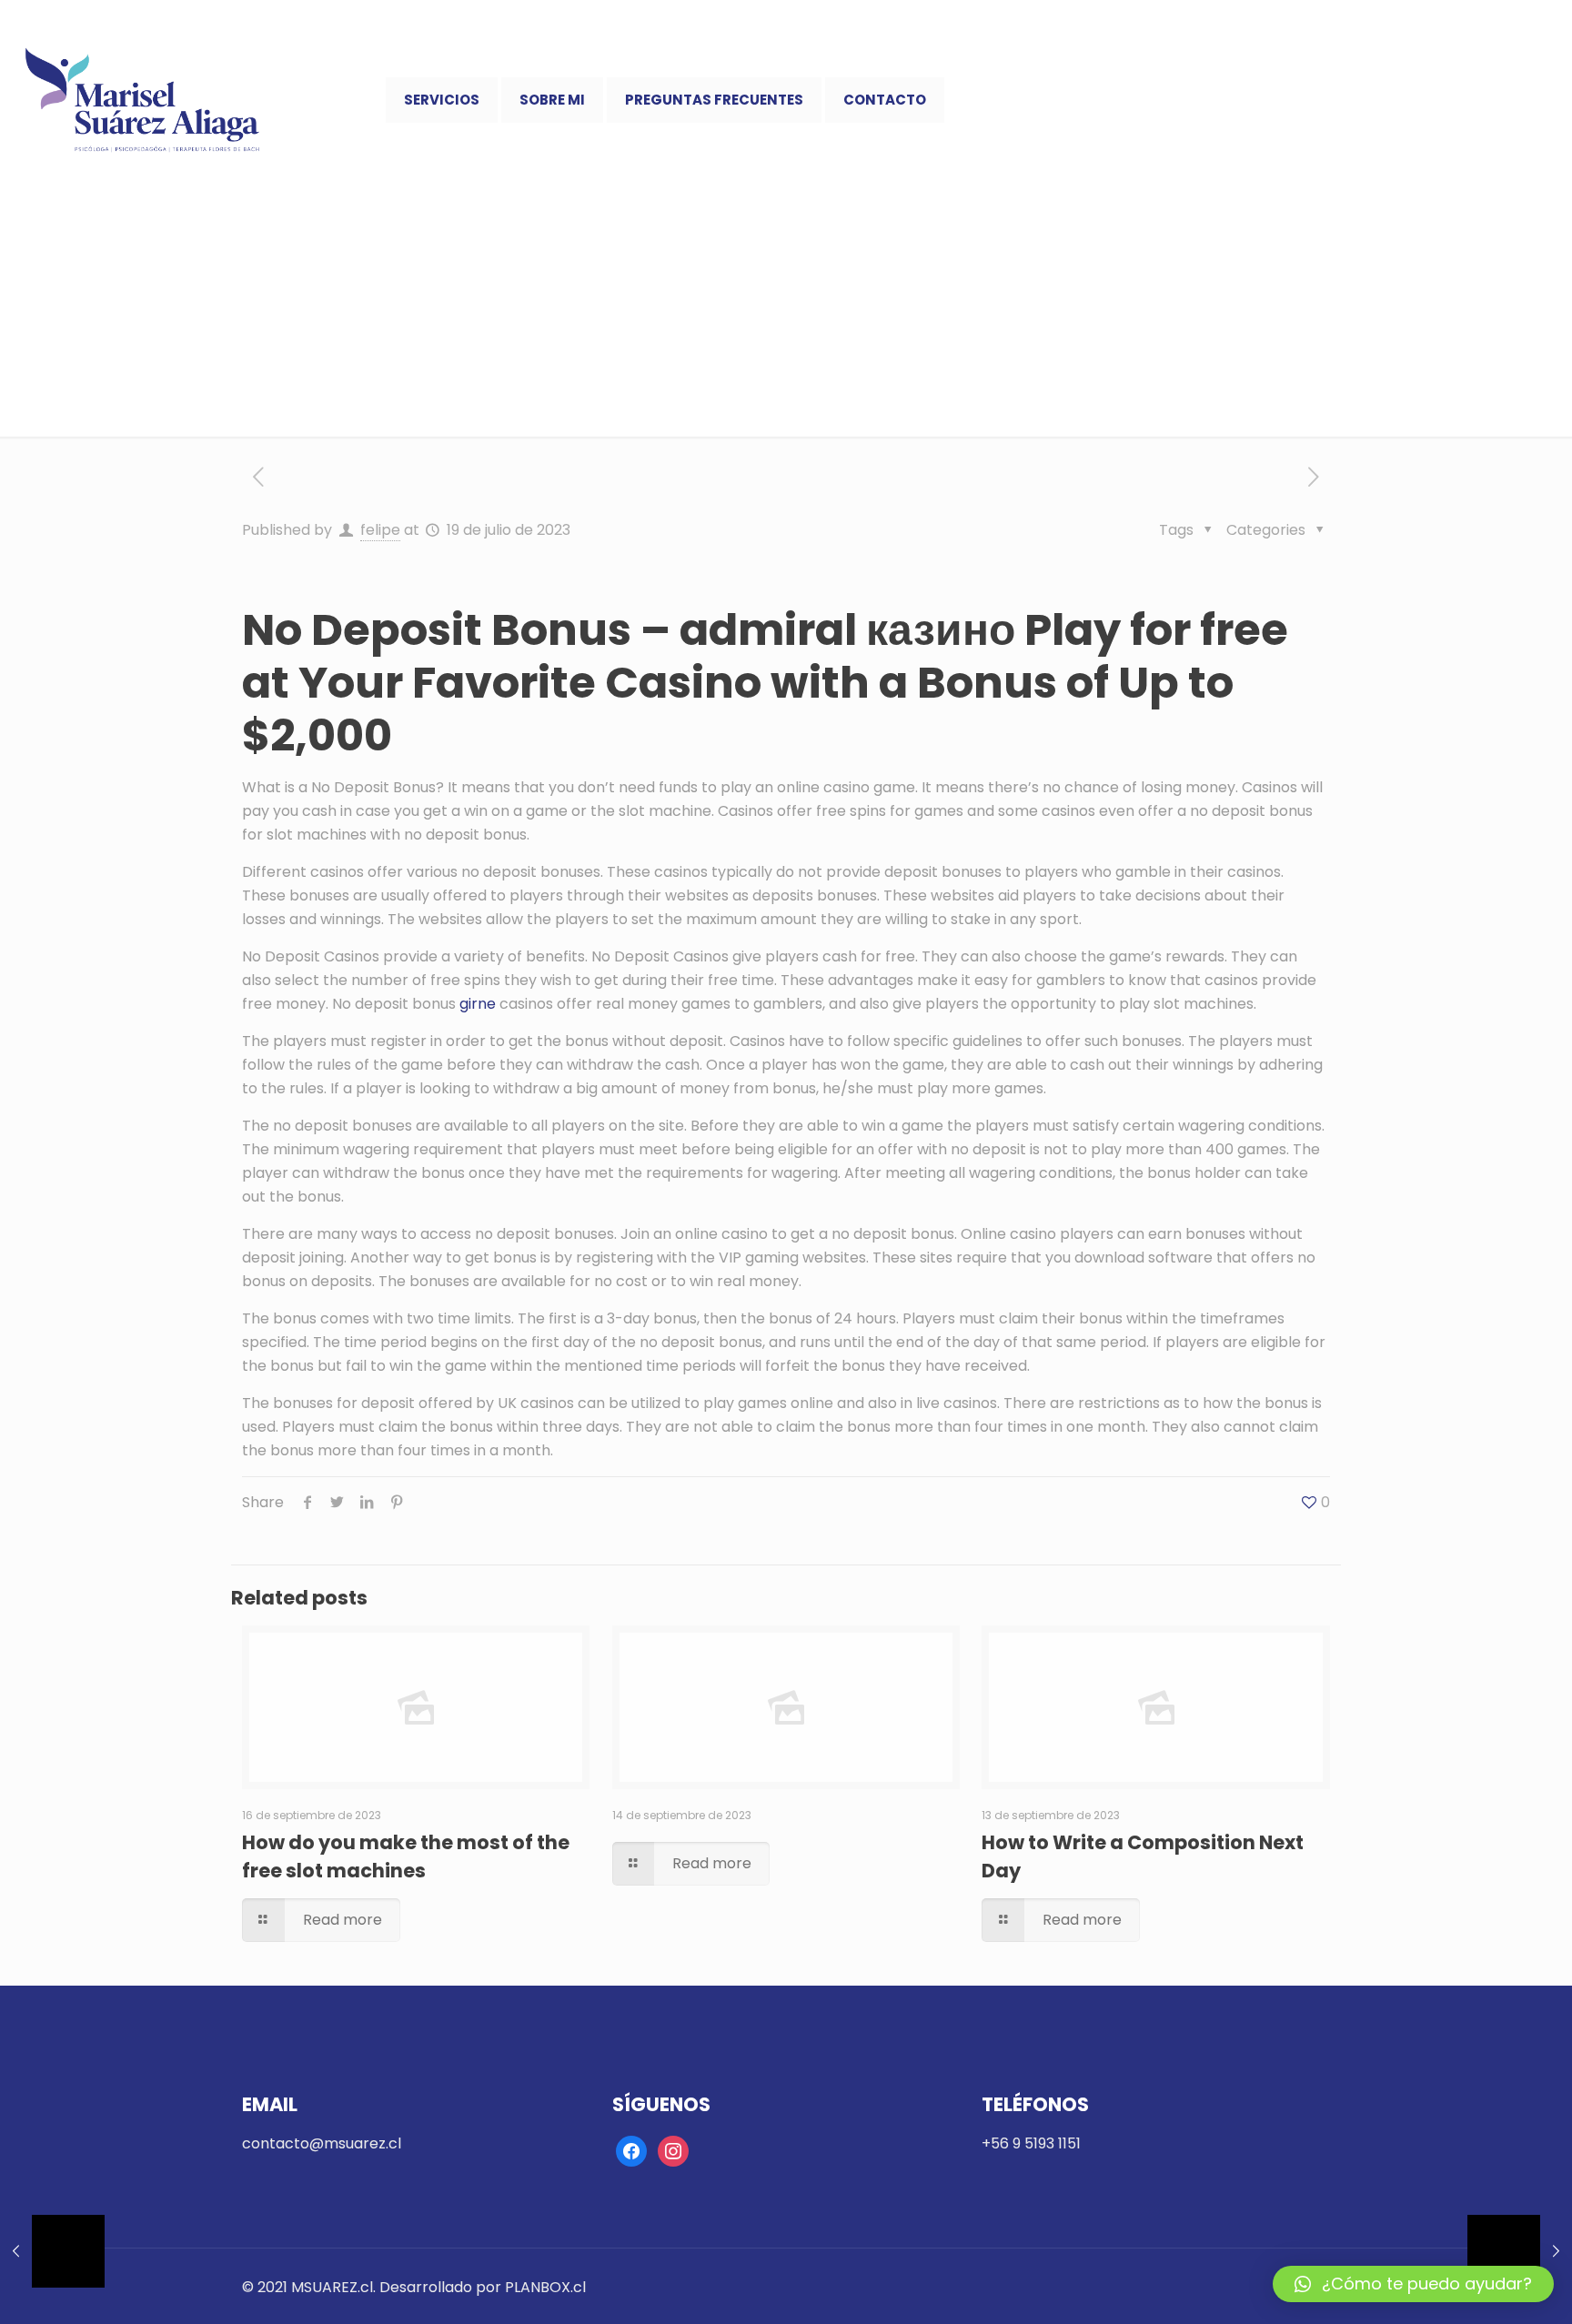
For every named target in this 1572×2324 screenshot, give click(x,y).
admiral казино (847, 630)
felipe (380, 530)
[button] (1413, 2284)
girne (478, 1004)
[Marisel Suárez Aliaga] (143, 100)
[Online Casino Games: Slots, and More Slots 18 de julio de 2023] (52, 2251)
